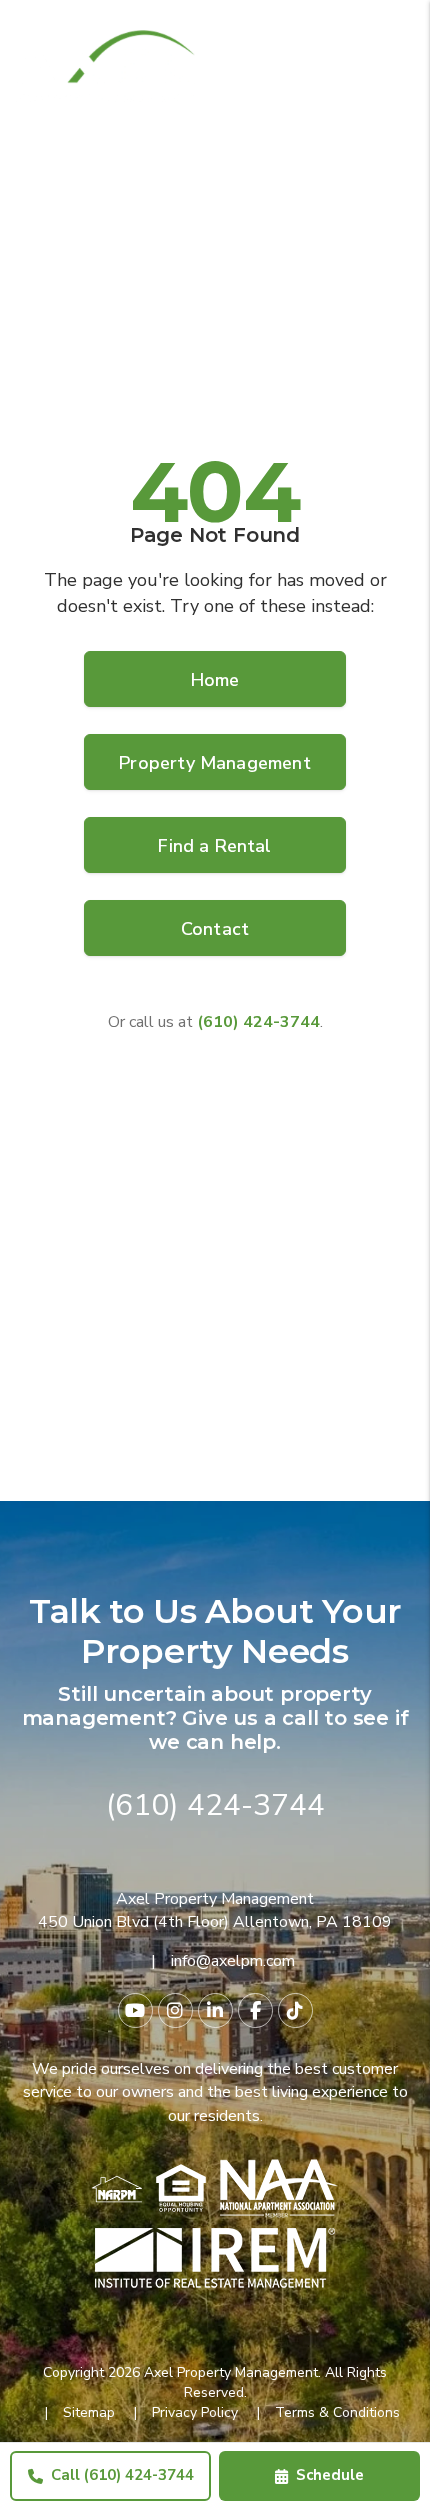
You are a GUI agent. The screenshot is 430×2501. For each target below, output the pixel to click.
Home (215, 680)
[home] (105, 65)
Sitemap (89, 2412)
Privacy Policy (195, 2412)
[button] (135, 2010)
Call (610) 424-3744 (122, 2475)
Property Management (214, 763)
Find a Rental (214, 846)
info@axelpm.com (233, 1961)
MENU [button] (389, 75)
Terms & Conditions (337, 2412)
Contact (215, 929)
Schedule (330, 2475)
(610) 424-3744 (215, 1805)
